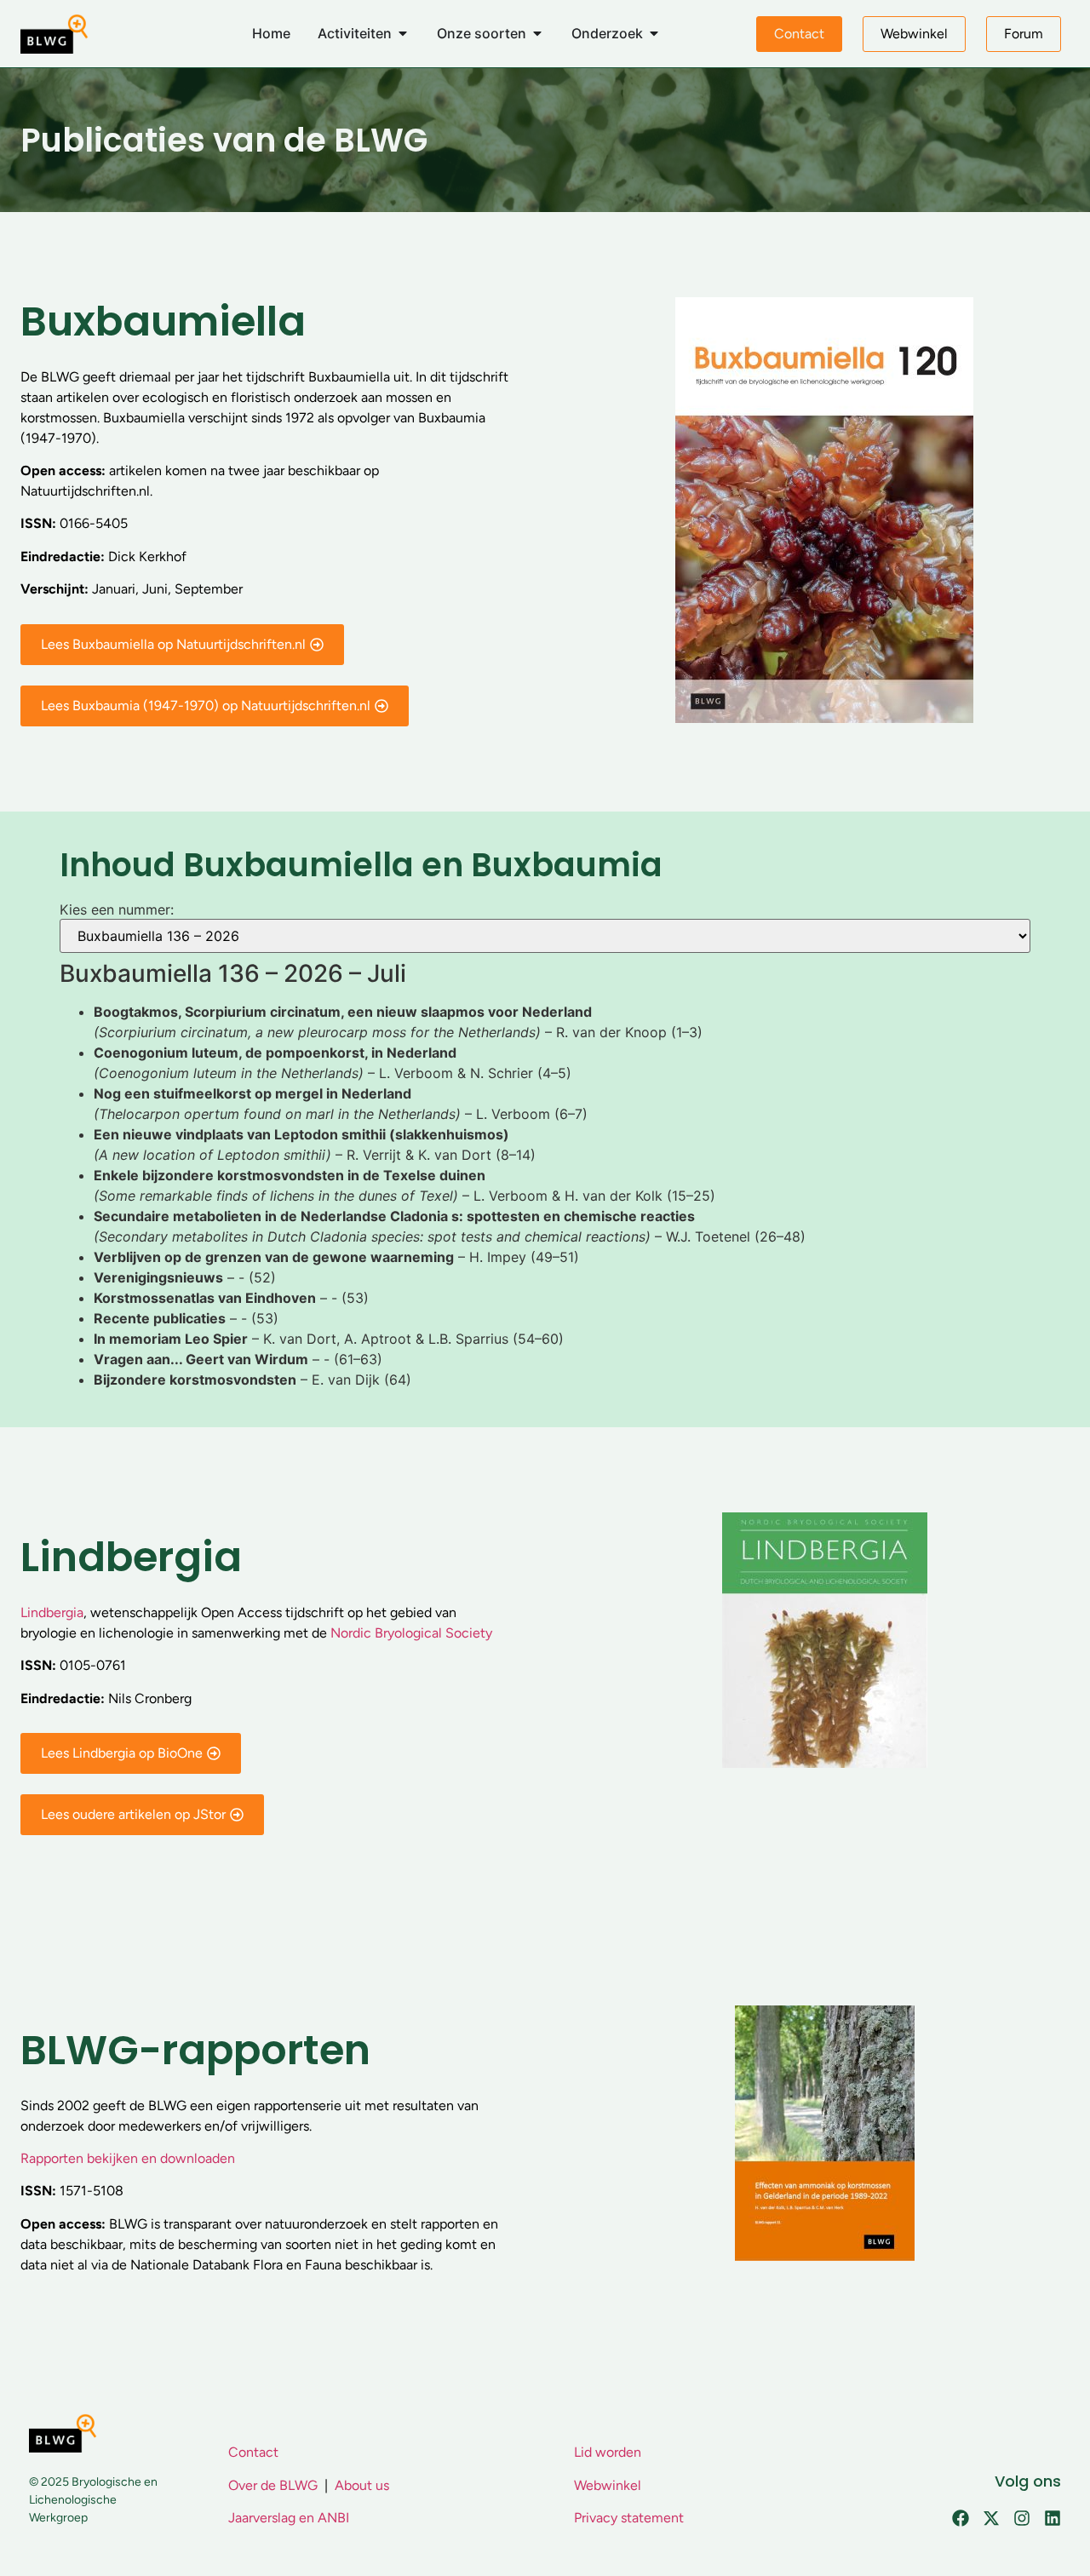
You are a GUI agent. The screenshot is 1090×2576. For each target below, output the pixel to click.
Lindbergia (52, 1612)
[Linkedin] (1053, 2518)
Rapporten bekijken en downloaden (128, 2158)
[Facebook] (961, 2518)
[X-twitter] (991, 2518)
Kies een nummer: (117, 909)
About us (362, 2485)
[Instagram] (1022, 2518)
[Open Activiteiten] (403, 33)
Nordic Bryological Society (411, 1633)
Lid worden (608, 2452)
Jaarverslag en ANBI (289, 2518)
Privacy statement (629, 2518)
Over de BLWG (273, 2485)
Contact (253, 2452)
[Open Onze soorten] (537, 33)
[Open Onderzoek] (654, 33)
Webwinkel (608, 2485)
